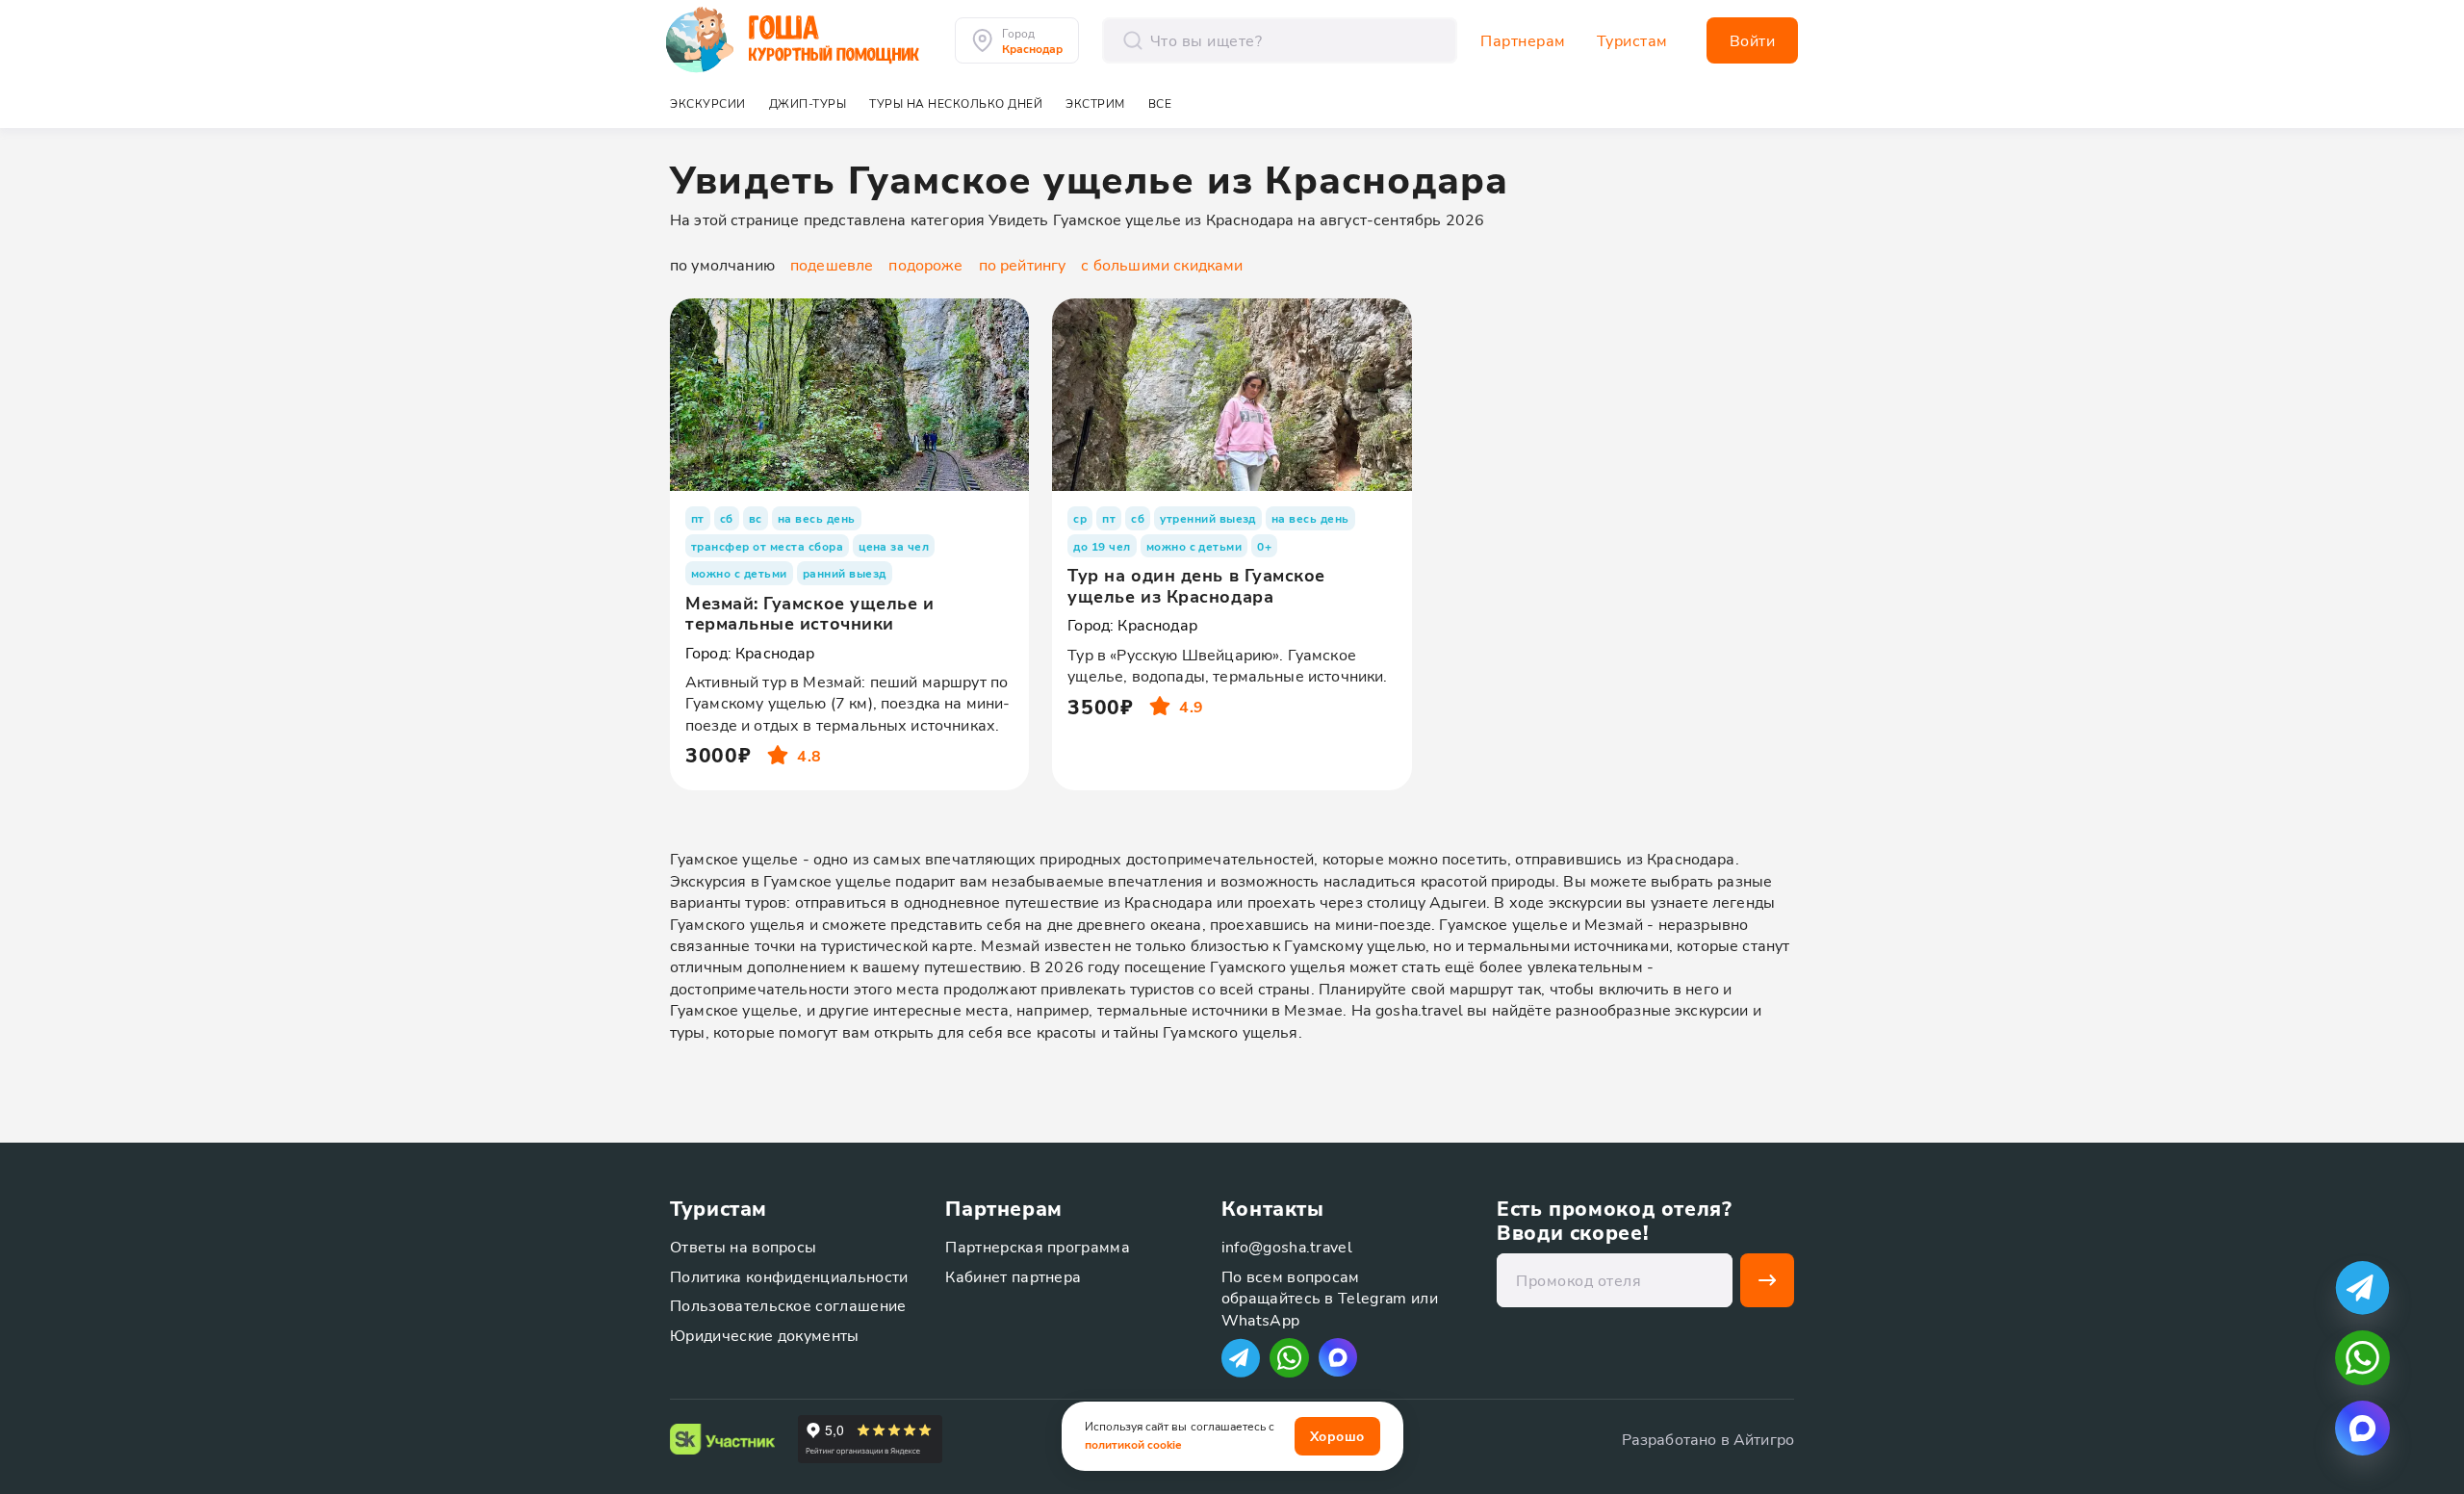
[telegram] (2362, 1288)
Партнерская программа (1038, 1246)
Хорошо (1337, 1436)
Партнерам (1523, 40)
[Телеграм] (1241, 1358)
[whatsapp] (2362, 1358)
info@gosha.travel (1287, 1246)
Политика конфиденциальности (789, 1276)
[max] (1338, 1357)
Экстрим (1095, 103)
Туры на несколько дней (956, 103)
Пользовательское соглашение (788, 1305)
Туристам (1632, 40)
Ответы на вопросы (743, 1246)
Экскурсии (708, 103)
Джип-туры (808, 103)
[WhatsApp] (1289, 1358)
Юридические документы (765, 1335)
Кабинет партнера (1013, 1276)
